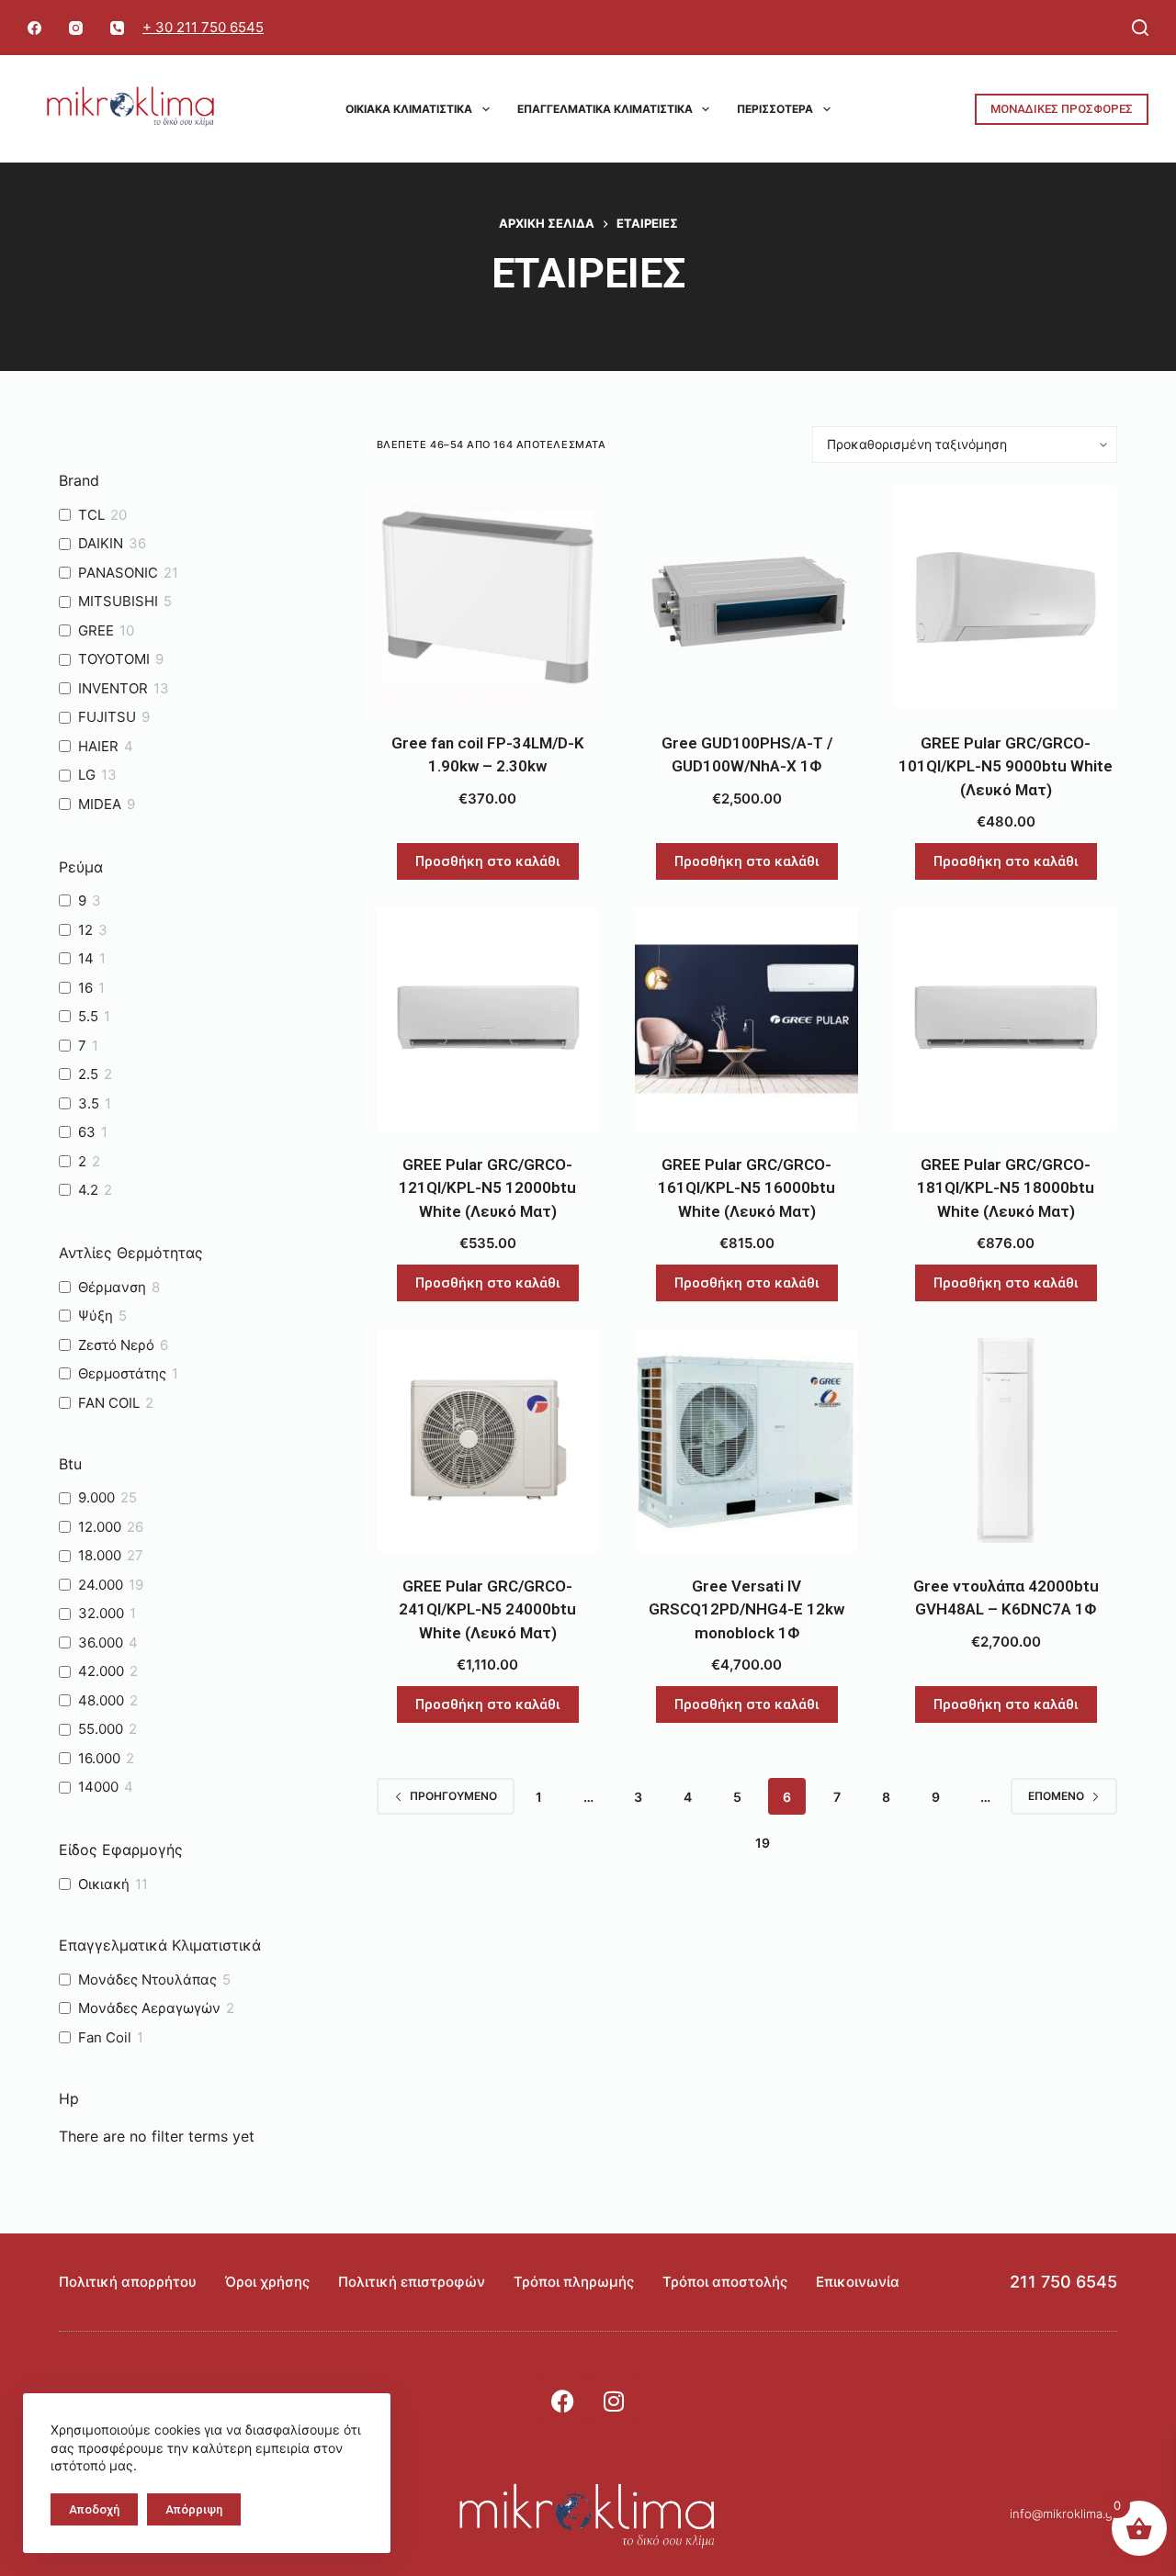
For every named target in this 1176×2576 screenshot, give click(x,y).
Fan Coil (105, 2037)
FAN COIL (109, 1403)
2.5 (88, 1074)
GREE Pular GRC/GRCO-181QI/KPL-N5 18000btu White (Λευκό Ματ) (1006, 1188)
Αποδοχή (94, 2509)
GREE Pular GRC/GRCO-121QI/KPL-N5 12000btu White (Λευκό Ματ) (487, 1188)
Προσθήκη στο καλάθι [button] (488, 861)
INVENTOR (113, 688)
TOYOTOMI (114, 659)
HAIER (98, 746)
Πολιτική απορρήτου (128, 2282)
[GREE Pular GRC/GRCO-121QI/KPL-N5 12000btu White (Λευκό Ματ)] (488, 1019)
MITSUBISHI (118, 601)
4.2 (88, 1190)
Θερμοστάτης (122, 1373)
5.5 (88, 1016)
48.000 (101, 1700)
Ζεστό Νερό (116, 1345)
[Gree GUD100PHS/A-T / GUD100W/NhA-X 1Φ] (746, 597)
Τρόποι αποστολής (725, 2282)
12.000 (100, 1527)
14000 (98, 1787)
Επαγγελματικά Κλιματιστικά (605, 109)
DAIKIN (101, 543)
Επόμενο (1056, 1796)
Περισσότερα (775, 109)
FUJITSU (107, 717)
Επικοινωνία (858, 2282)
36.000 (101, 1642)
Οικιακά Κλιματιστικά (409, 109)
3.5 (89, 1103)
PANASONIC (118, 573)
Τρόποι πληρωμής (574, 2282)
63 (87, 1132)
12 (85, 930)
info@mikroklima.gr (1063, 2514)
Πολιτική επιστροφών (412, 2282)
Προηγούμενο (453, 1796)
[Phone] (117, 28)
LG (87, 775)
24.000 (101, 1585)
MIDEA (100, 804)
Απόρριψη (194, 2509)
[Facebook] (34, 28)
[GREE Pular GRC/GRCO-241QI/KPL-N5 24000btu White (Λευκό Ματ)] (488, 1440)
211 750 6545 (1063, 2282)
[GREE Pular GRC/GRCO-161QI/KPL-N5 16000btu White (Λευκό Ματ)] (746, 1019)
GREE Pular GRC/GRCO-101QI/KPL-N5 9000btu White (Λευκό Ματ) (1006, 766)
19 (763, 1843)
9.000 (96, 1497)
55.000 (101, 1729)
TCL (91, 515)
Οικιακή (104, 1884)
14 (86, 958)
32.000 (101, 1613)
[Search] (1140, 28)
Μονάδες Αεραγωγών (149, 2008)
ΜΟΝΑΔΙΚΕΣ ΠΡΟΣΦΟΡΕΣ (1062, 109)
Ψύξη (96, 1316)
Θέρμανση (112, 1287)
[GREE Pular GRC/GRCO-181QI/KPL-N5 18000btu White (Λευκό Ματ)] (1006, 1019)
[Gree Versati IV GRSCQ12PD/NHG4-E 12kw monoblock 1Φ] (746, 1440)
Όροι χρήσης (267, 2282)
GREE (96, 630)
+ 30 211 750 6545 (203, 27)
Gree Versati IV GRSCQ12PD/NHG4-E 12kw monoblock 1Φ (746, 1609)
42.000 (101, 1671)
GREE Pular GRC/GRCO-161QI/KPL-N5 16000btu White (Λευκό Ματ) (746, 1188)
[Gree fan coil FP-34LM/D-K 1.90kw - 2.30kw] (488, 597)
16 (85, 988)
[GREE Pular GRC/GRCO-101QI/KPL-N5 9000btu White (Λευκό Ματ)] (1006, 597)
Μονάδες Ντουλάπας (147, 1980)
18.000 (100, 1555)
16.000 (99, 1758)
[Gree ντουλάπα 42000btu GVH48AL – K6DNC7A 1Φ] (1006, 1440)
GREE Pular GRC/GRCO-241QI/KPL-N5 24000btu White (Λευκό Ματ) (487, 1609)
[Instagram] (76, 28)
